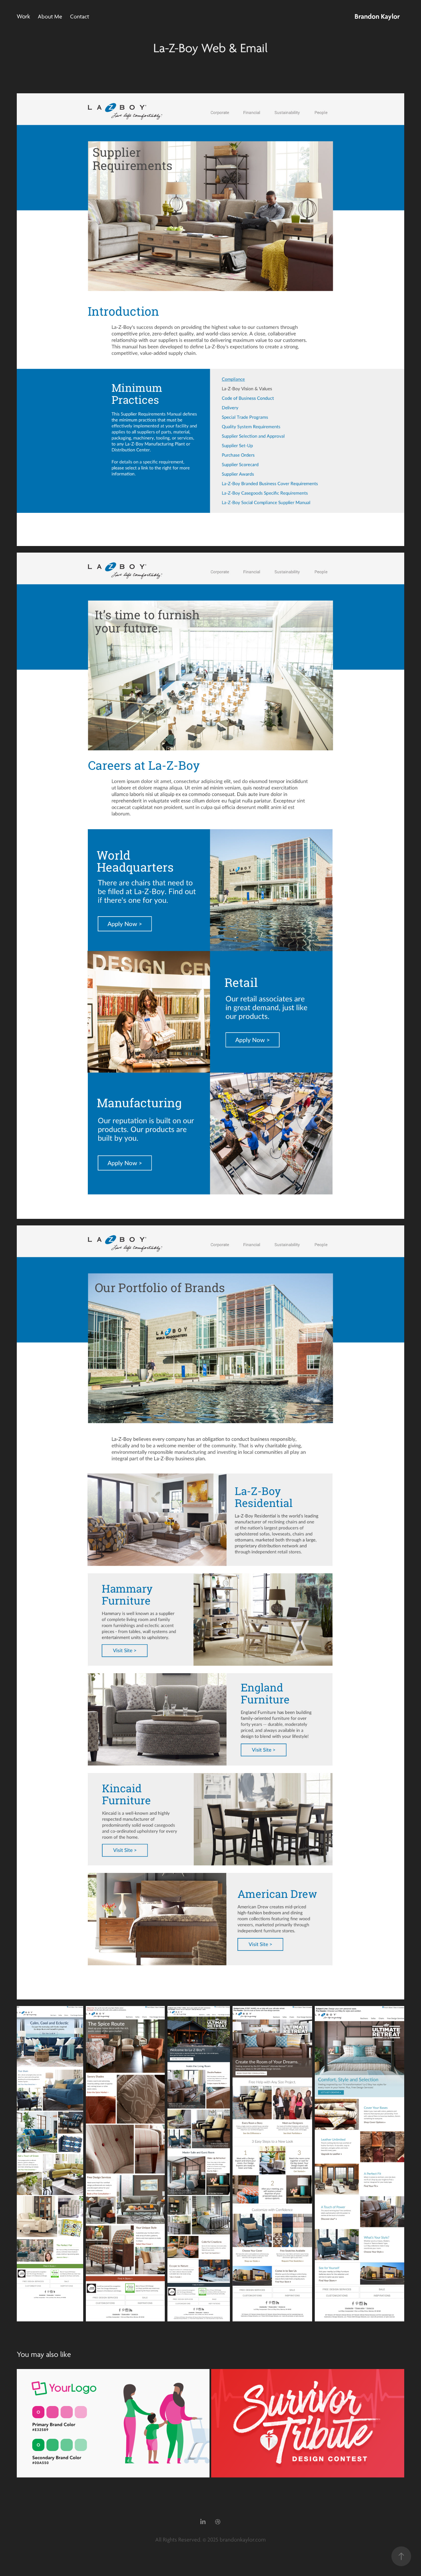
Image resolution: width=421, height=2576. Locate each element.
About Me (50, 17)
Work (23, 17)
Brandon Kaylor (377, 16)
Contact (80, 17)
